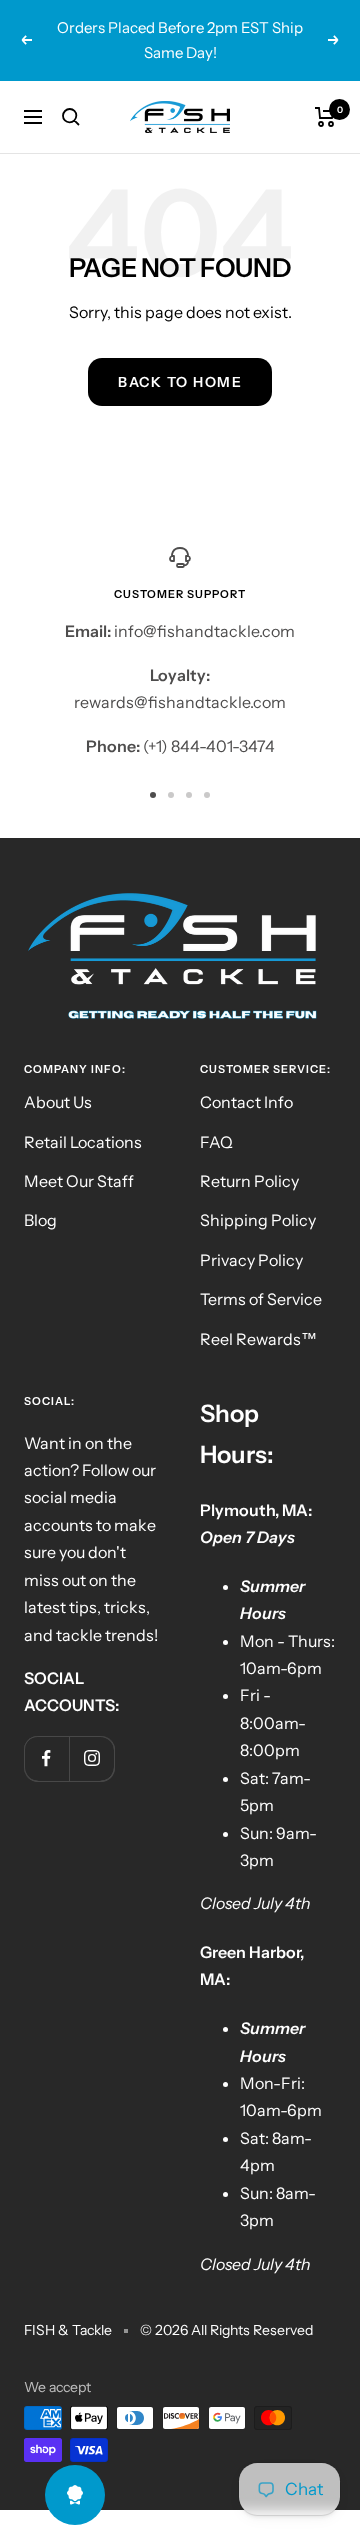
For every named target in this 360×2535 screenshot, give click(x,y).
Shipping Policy (258, 1220)
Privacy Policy (251, 1260)
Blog (40, 1220)
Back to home (180, 382)
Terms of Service (261, 1299)
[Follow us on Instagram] (91, 1758)
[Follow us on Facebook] (46, 1758)
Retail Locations (83, 1142)
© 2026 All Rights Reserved (226, 2330)
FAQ (216, 1142)
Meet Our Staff (79, 1181)
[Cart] (325, 117)
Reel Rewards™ (258, 1339)
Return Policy (249, 1181)
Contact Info (246, 1102)
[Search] (71, 117)
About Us (58, 1102)
